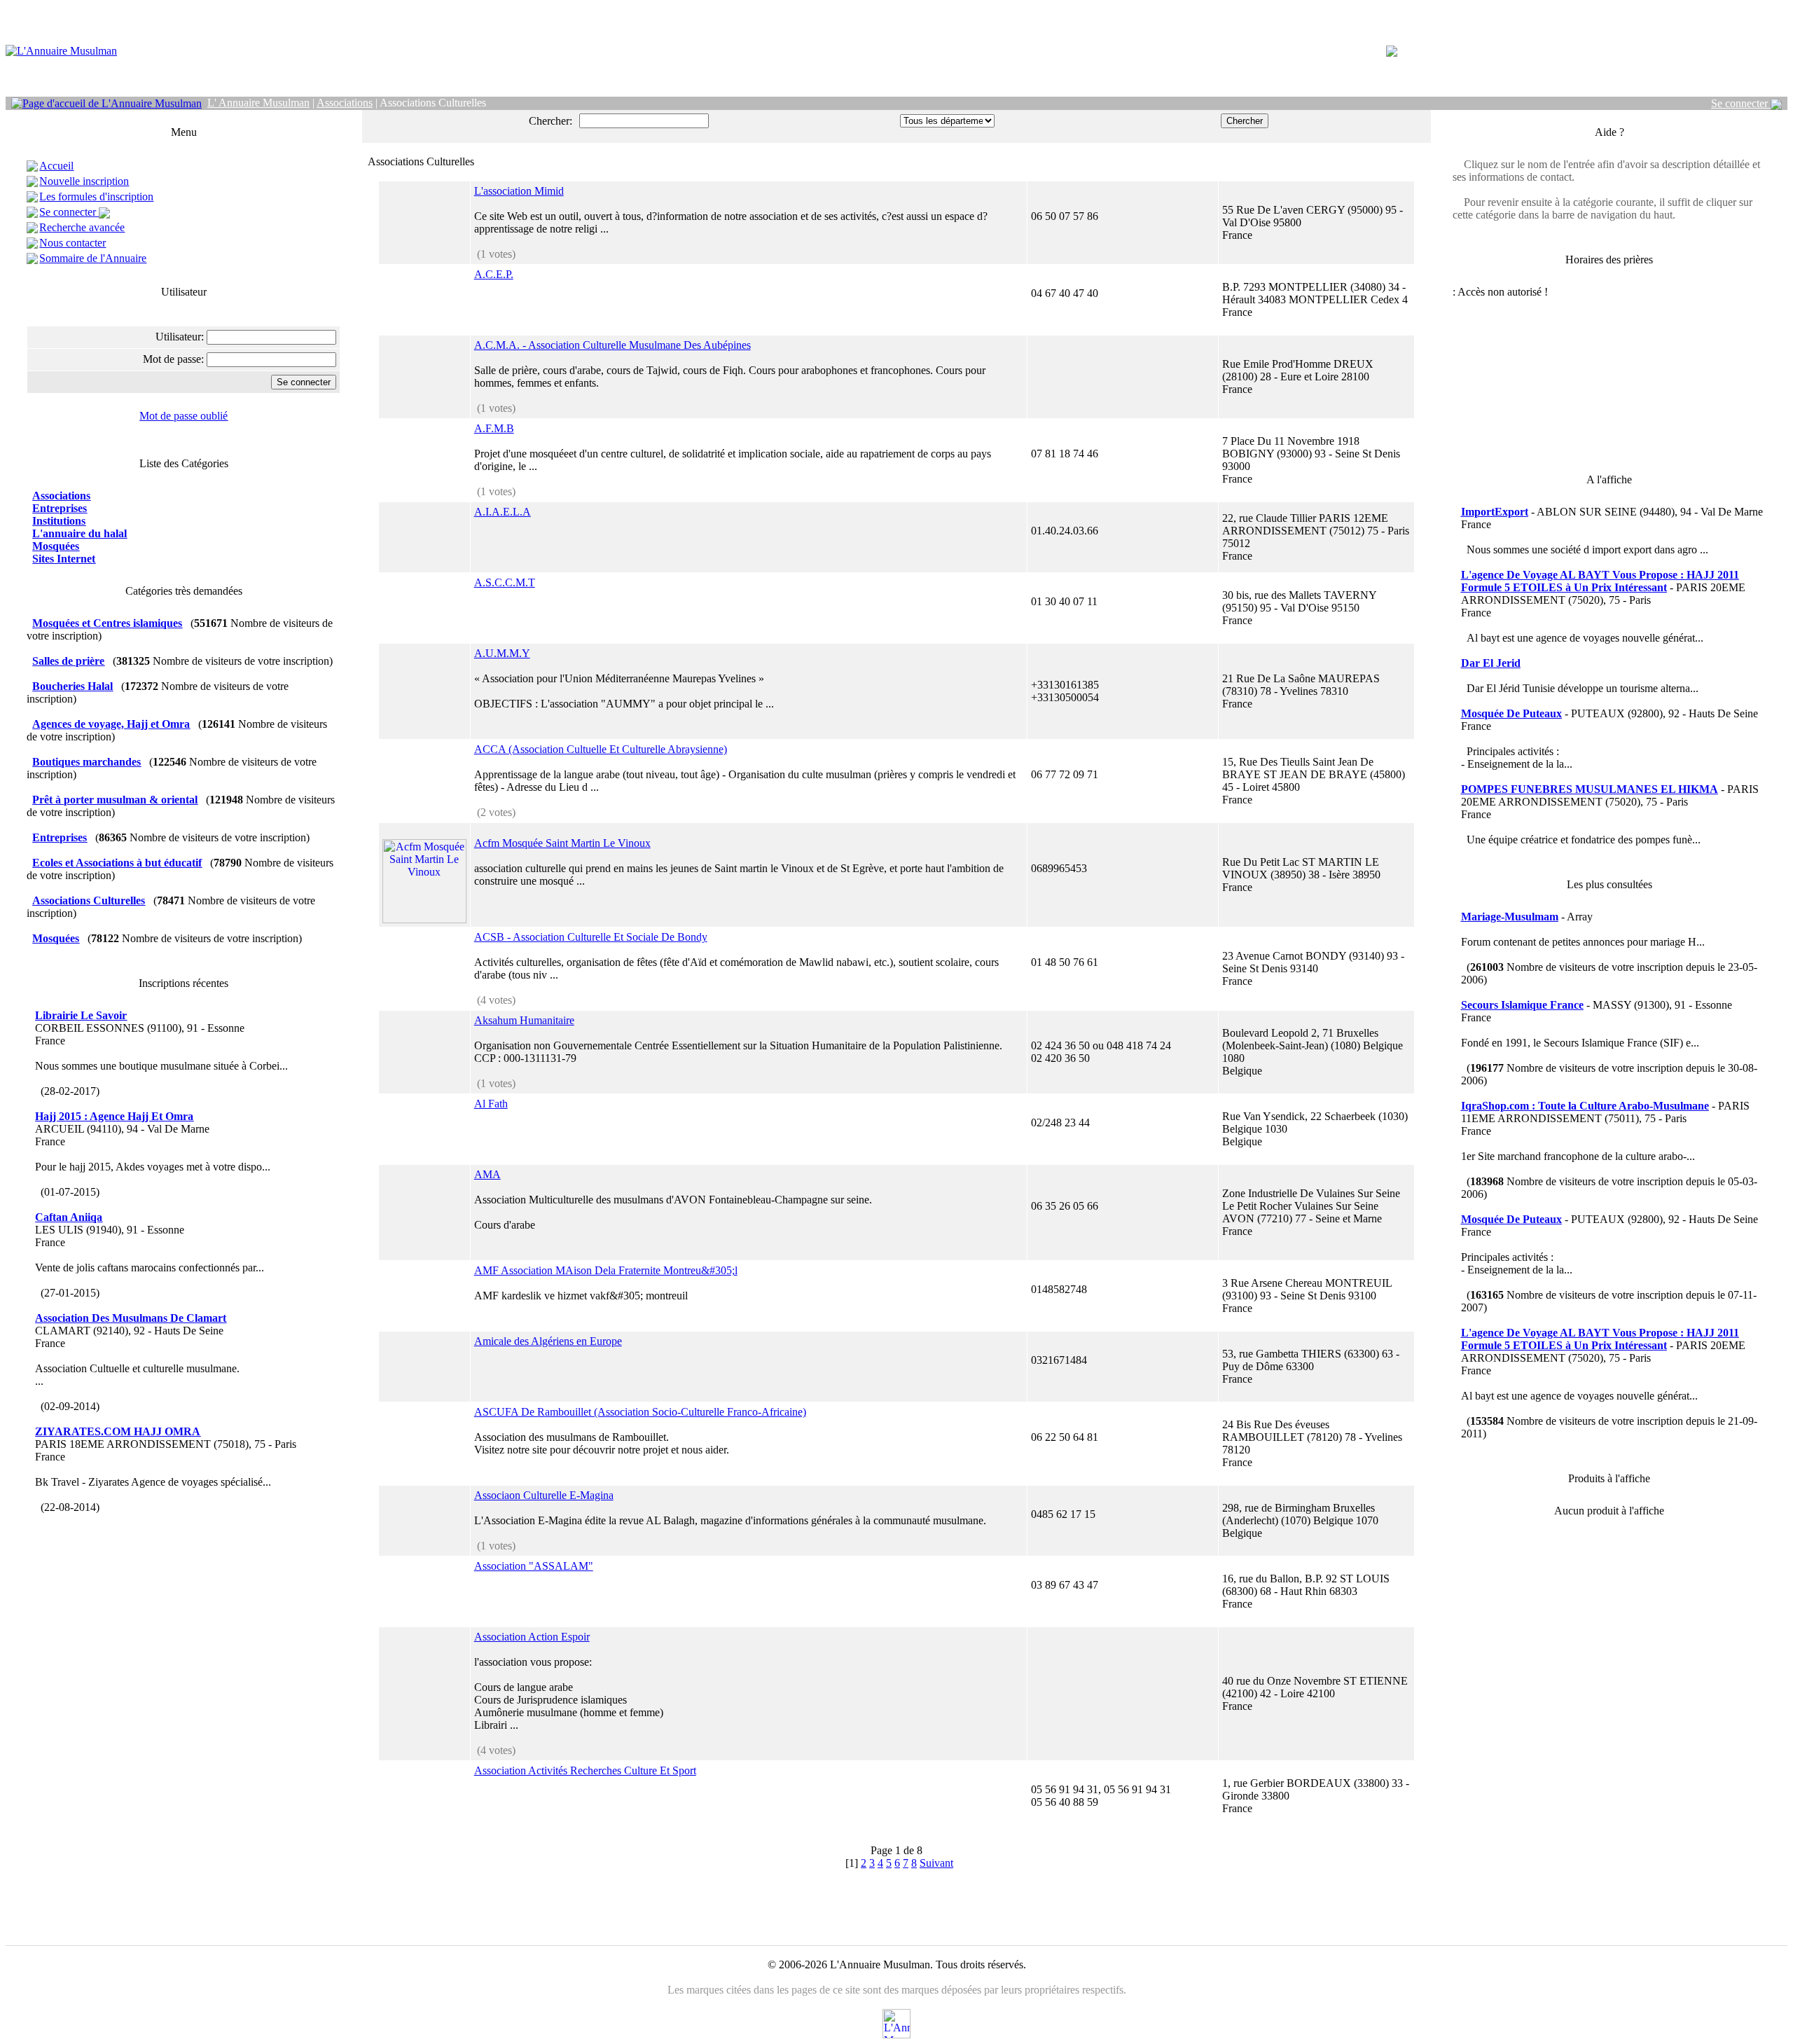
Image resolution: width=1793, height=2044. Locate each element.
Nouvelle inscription (84, 181)
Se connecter (1741, 103)
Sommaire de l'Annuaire (93, 258)
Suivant (936, 1863)
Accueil (56, 166)
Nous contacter (72, 243)
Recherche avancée (82, 227)
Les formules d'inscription (96, 196)
